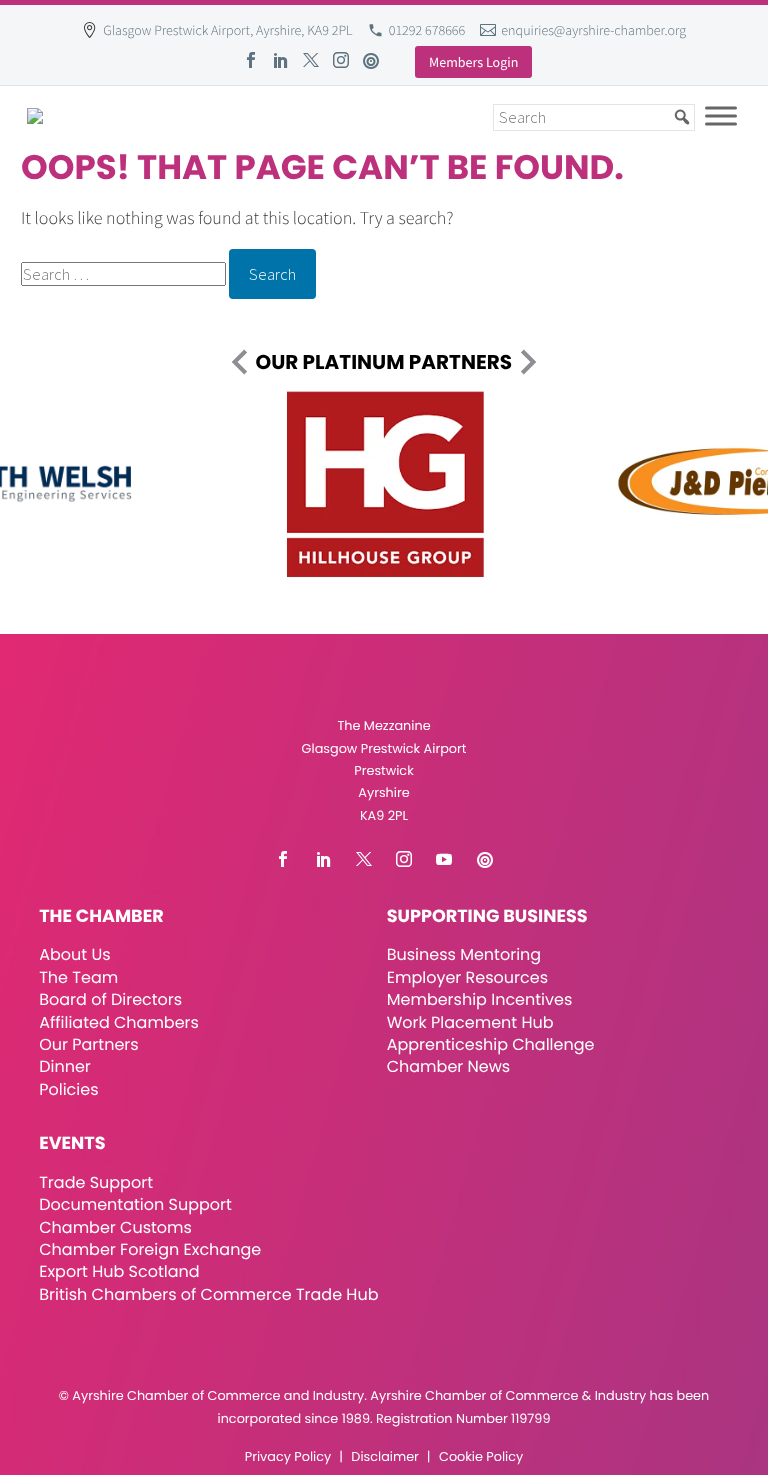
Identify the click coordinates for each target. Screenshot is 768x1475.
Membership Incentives (480, 999)
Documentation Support (135, 1204)
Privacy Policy (288, 1457)
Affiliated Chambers (119, 1022)
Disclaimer (384, 1457)
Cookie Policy (481, 1457)
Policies (68, 1089)
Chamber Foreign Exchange (150, 1249)
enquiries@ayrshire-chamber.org (593, 30)
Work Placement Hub (470, 1022)
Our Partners (88, 1044)
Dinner (65, 1066)
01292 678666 (427, 30)
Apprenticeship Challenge (491, 1044)
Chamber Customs (115, 1227)
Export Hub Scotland (119, 1271)
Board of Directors (110, 999)
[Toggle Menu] (721, 115)
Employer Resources (467, 977)
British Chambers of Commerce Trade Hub (208, 1294)
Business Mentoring (464, 954)
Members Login (473, 62)
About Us (74, 954)
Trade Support (96, 1182)
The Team (78, 977)
